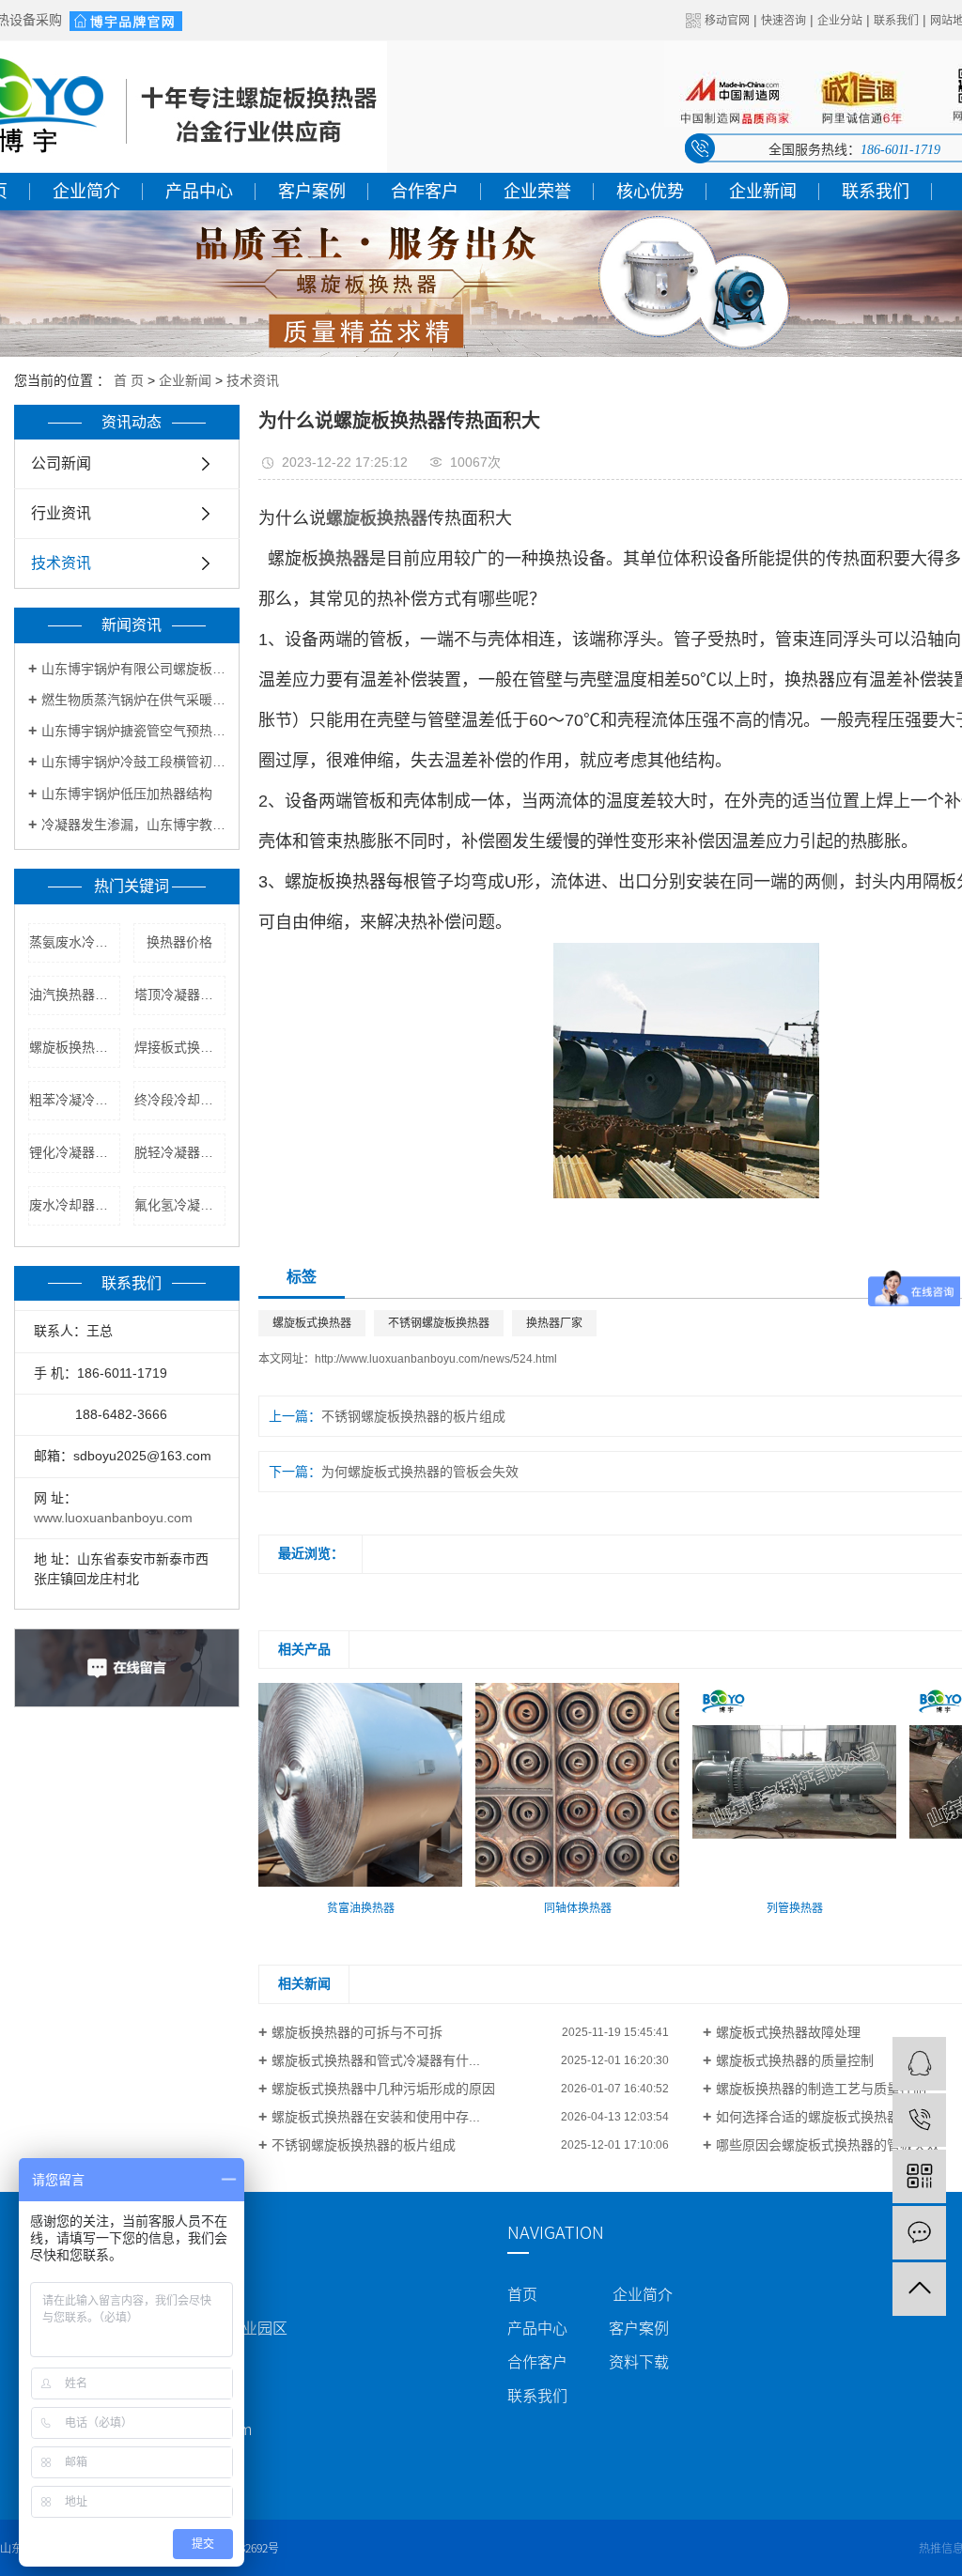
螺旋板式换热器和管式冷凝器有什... (376, 2060)
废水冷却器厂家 (75, 1205)
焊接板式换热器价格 (180, 1047)
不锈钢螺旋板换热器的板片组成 (413, 1416)
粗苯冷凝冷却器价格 (75, 1100)
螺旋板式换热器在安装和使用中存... (376, 2117)
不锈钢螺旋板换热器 (439, 1323)
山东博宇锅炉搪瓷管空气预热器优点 (133, 731)
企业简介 (86, 192)
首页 (522, 2294)
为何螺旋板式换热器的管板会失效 (420, 1472)
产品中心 (199, 192)
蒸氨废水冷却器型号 (75, 942)
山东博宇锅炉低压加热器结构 (127, 794)
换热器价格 (179, 942)
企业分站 (840, 21)
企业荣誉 (537, 192)
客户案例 (312, 192)
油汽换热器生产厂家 (75, 995)
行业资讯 (61, 513)
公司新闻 (61, 463)
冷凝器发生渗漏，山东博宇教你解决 (133, 825)
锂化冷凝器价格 (75, 1152)
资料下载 (639, 2362)
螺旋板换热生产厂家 (75, 1047)
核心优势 (650, 192)
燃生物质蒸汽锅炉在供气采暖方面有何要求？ (133, 700)
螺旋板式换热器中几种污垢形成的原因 (383, 2089)
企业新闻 (763, 192)
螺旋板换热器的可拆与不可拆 (357, 2032)
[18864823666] (919, 2120)
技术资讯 (253, 380)
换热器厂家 (554, 1323)
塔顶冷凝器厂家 (180, 995)
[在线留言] (919, 2233)
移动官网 (727, 21)
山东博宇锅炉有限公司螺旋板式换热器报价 (133, 669)
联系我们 (896, 21)
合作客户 (425, 192)
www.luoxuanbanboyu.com (113, 1518)
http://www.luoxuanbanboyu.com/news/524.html (436, 1359)
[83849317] (919, 2064)
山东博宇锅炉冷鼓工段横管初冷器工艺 (133, 762)
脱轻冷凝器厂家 (180, 1152)
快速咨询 (784, 21)
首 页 (129, 380)
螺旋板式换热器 (312, 1323)
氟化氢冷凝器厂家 (180, 1205)
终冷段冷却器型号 (180, 1100)
